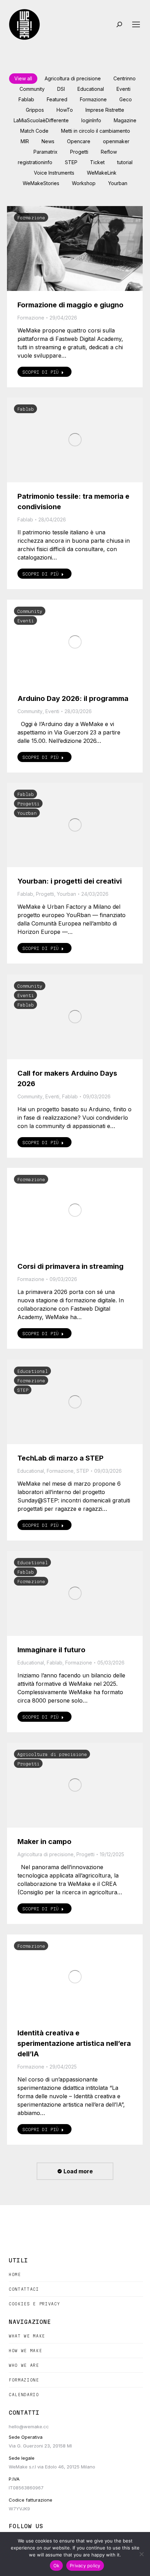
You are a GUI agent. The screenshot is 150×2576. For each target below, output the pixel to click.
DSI (61, 89)
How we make (25, 2351)
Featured (57, 99)
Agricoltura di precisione (73, 78)
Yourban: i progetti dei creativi (70, 881)
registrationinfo (35, 162)
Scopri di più (40, 372)
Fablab (26, 99)
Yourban (118, 183)
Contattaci (24, 2289)
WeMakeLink (102, 173)
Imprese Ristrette (105, 110)
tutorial (125, 162)
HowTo (65, 110)
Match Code (34, 131)
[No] (141, 2554)
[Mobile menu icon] (136, 24)
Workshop (84, 183)
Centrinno (125, 78)
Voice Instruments (54, 173)
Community (32, 89)
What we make (27, 2336)
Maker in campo (44, 1842)
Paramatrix (46, 152)
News (48, 141)
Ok (57, 2566)
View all (23, 78)
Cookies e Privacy (34, 2304)
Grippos (35, 110)
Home (15, 2274)
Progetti (79, 152)
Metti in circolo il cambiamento (96, 131)
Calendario (24, 2395)
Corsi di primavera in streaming (70, 1266)
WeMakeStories (41, 183)
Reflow (109, 152)
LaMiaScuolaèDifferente (41, 120)
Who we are (24, 2365)
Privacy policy (85, 2566)
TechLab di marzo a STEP (61, 1458)
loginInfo (91, 120)
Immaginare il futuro (51, 1650)
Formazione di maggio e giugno (70, 305)
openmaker (116, 141)
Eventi (123, 89)
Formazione (93, 99)
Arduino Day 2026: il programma (73, 698)
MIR (25, 141)
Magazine (125, 120)
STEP (71, 162)
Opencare (79, 141)
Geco (126, 99)
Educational (91, 89)
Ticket (97, 162)
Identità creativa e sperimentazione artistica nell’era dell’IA (74, 2043)
